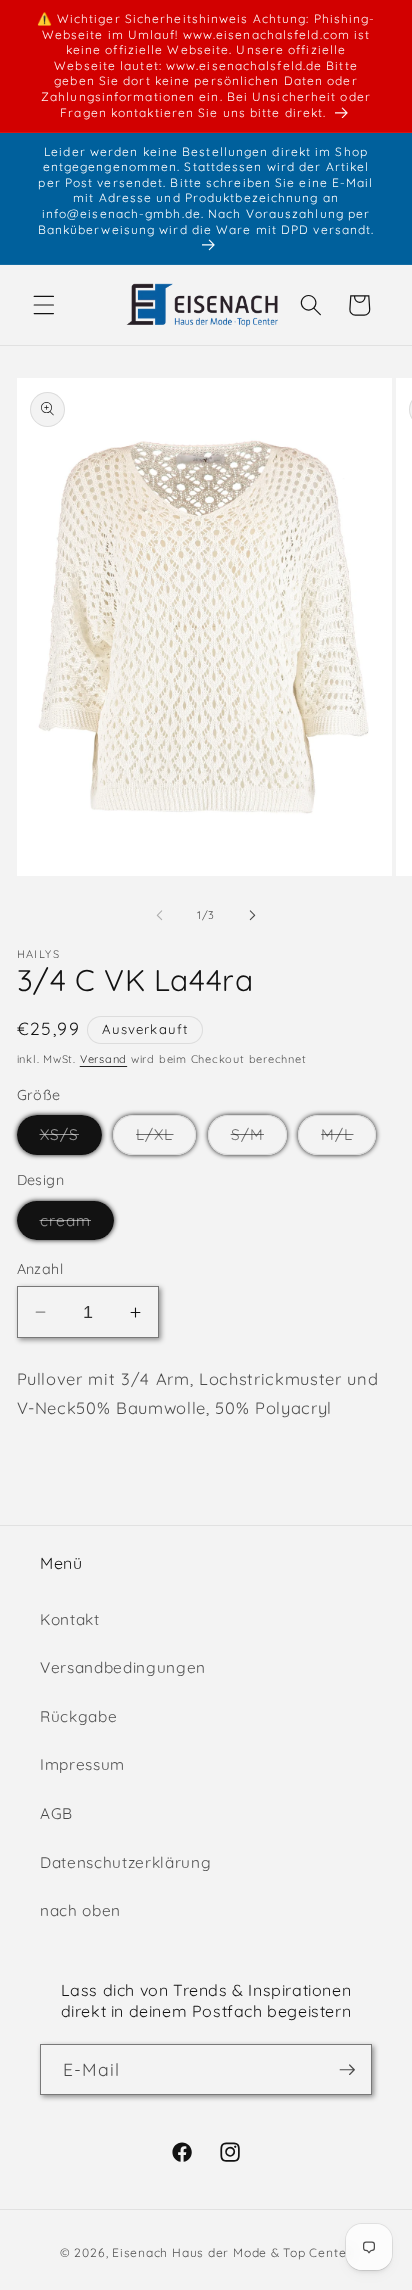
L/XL (166, 1139)
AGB (56, 1813)
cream (77, 1225)
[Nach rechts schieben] (252, 915)
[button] (44, 305)
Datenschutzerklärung (125, 1862)
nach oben (80, 1910)
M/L (348, 1139)
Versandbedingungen (123, 1667)
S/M (259, 1139)
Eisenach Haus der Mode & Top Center (232, 2252)
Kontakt (70, 1619)
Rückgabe (78, 1716)
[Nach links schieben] (160, 915)
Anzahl (40, 1269)
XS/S (71, 1139)
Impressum (82, 1764)
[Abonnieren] (347, 2070)
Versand (103, 1059)
